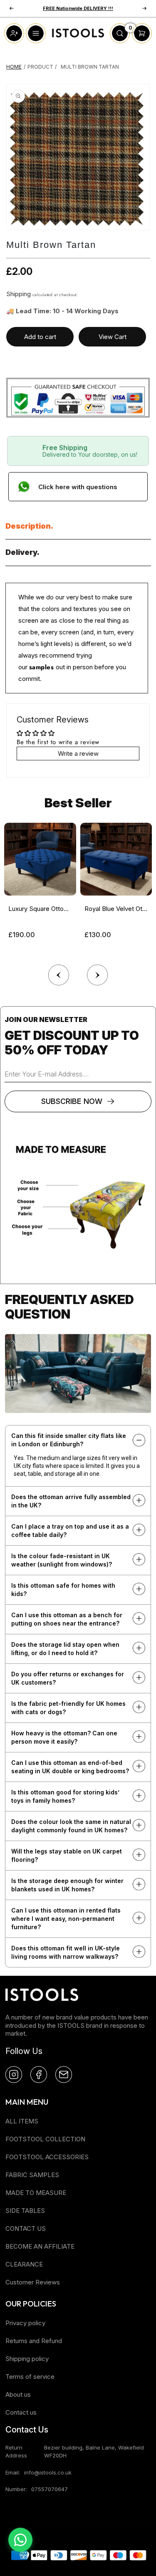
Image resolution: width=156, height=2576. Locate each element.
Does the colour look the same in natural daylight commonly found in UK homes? (71, 1826)
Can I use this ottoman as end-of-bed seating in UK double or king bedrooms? (70, 1767)
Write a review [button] (78, 753)
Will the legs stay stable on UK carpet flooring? (67, 1855)
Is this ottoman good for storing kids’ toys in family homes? (65, 1796)
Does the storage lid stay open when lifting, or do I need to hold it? (65, 1649)
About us (18, 2394)
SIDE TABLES (25, 2211)
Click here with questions (78, 487)
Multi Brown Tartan (90, 67)
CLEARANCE (24, 2264)
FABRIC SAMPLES (32, 2175)
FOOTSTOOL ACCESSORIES (47, 2157)
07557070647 (50, 2489)
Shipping (19, 294)
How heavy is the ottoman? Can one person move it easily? (64, 1737)
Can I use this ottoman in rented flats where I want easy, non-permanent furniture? (66, 1919)
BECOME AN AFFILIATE (40, 2246)
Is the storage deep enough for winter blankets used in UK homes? (67, 1885)
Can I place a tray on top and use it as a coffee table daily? (70, 1531)
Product (40, 67)
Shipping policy (27, 2359)
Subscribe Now (72, 1101)
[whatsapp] (20, 2540)
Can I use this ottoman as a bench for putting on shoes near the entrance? (67, 1619)
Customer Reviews (33, 2282)
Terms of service (30, 2377)
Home (14, 67)
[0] (120, 41)
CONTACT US (26, 2228)
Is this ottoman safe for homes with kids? (63, 1590)
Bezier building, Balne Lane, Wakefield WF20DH (94, 2451)
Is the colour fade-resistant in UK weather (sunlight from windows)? (62, 1560)
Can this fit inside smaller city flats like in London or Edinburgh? (69, 1440)
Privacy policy (25, 2323)
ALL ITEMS (22, 2121)
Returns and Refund (34, 2341)
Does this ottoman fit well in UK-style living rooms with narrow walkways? (66, 1952)
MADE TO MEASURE (36, 2193)
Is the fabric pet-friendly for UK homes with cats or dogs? (68, 1708)
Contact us (21, 2412)
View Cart (113, 337)
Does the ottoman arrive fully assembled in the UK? (71, 1501)
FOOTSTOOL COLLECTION (45, 2139)
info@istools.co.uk (48, 2472)
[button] (98, 973)
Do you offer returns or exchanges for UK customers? (68, 1678)
